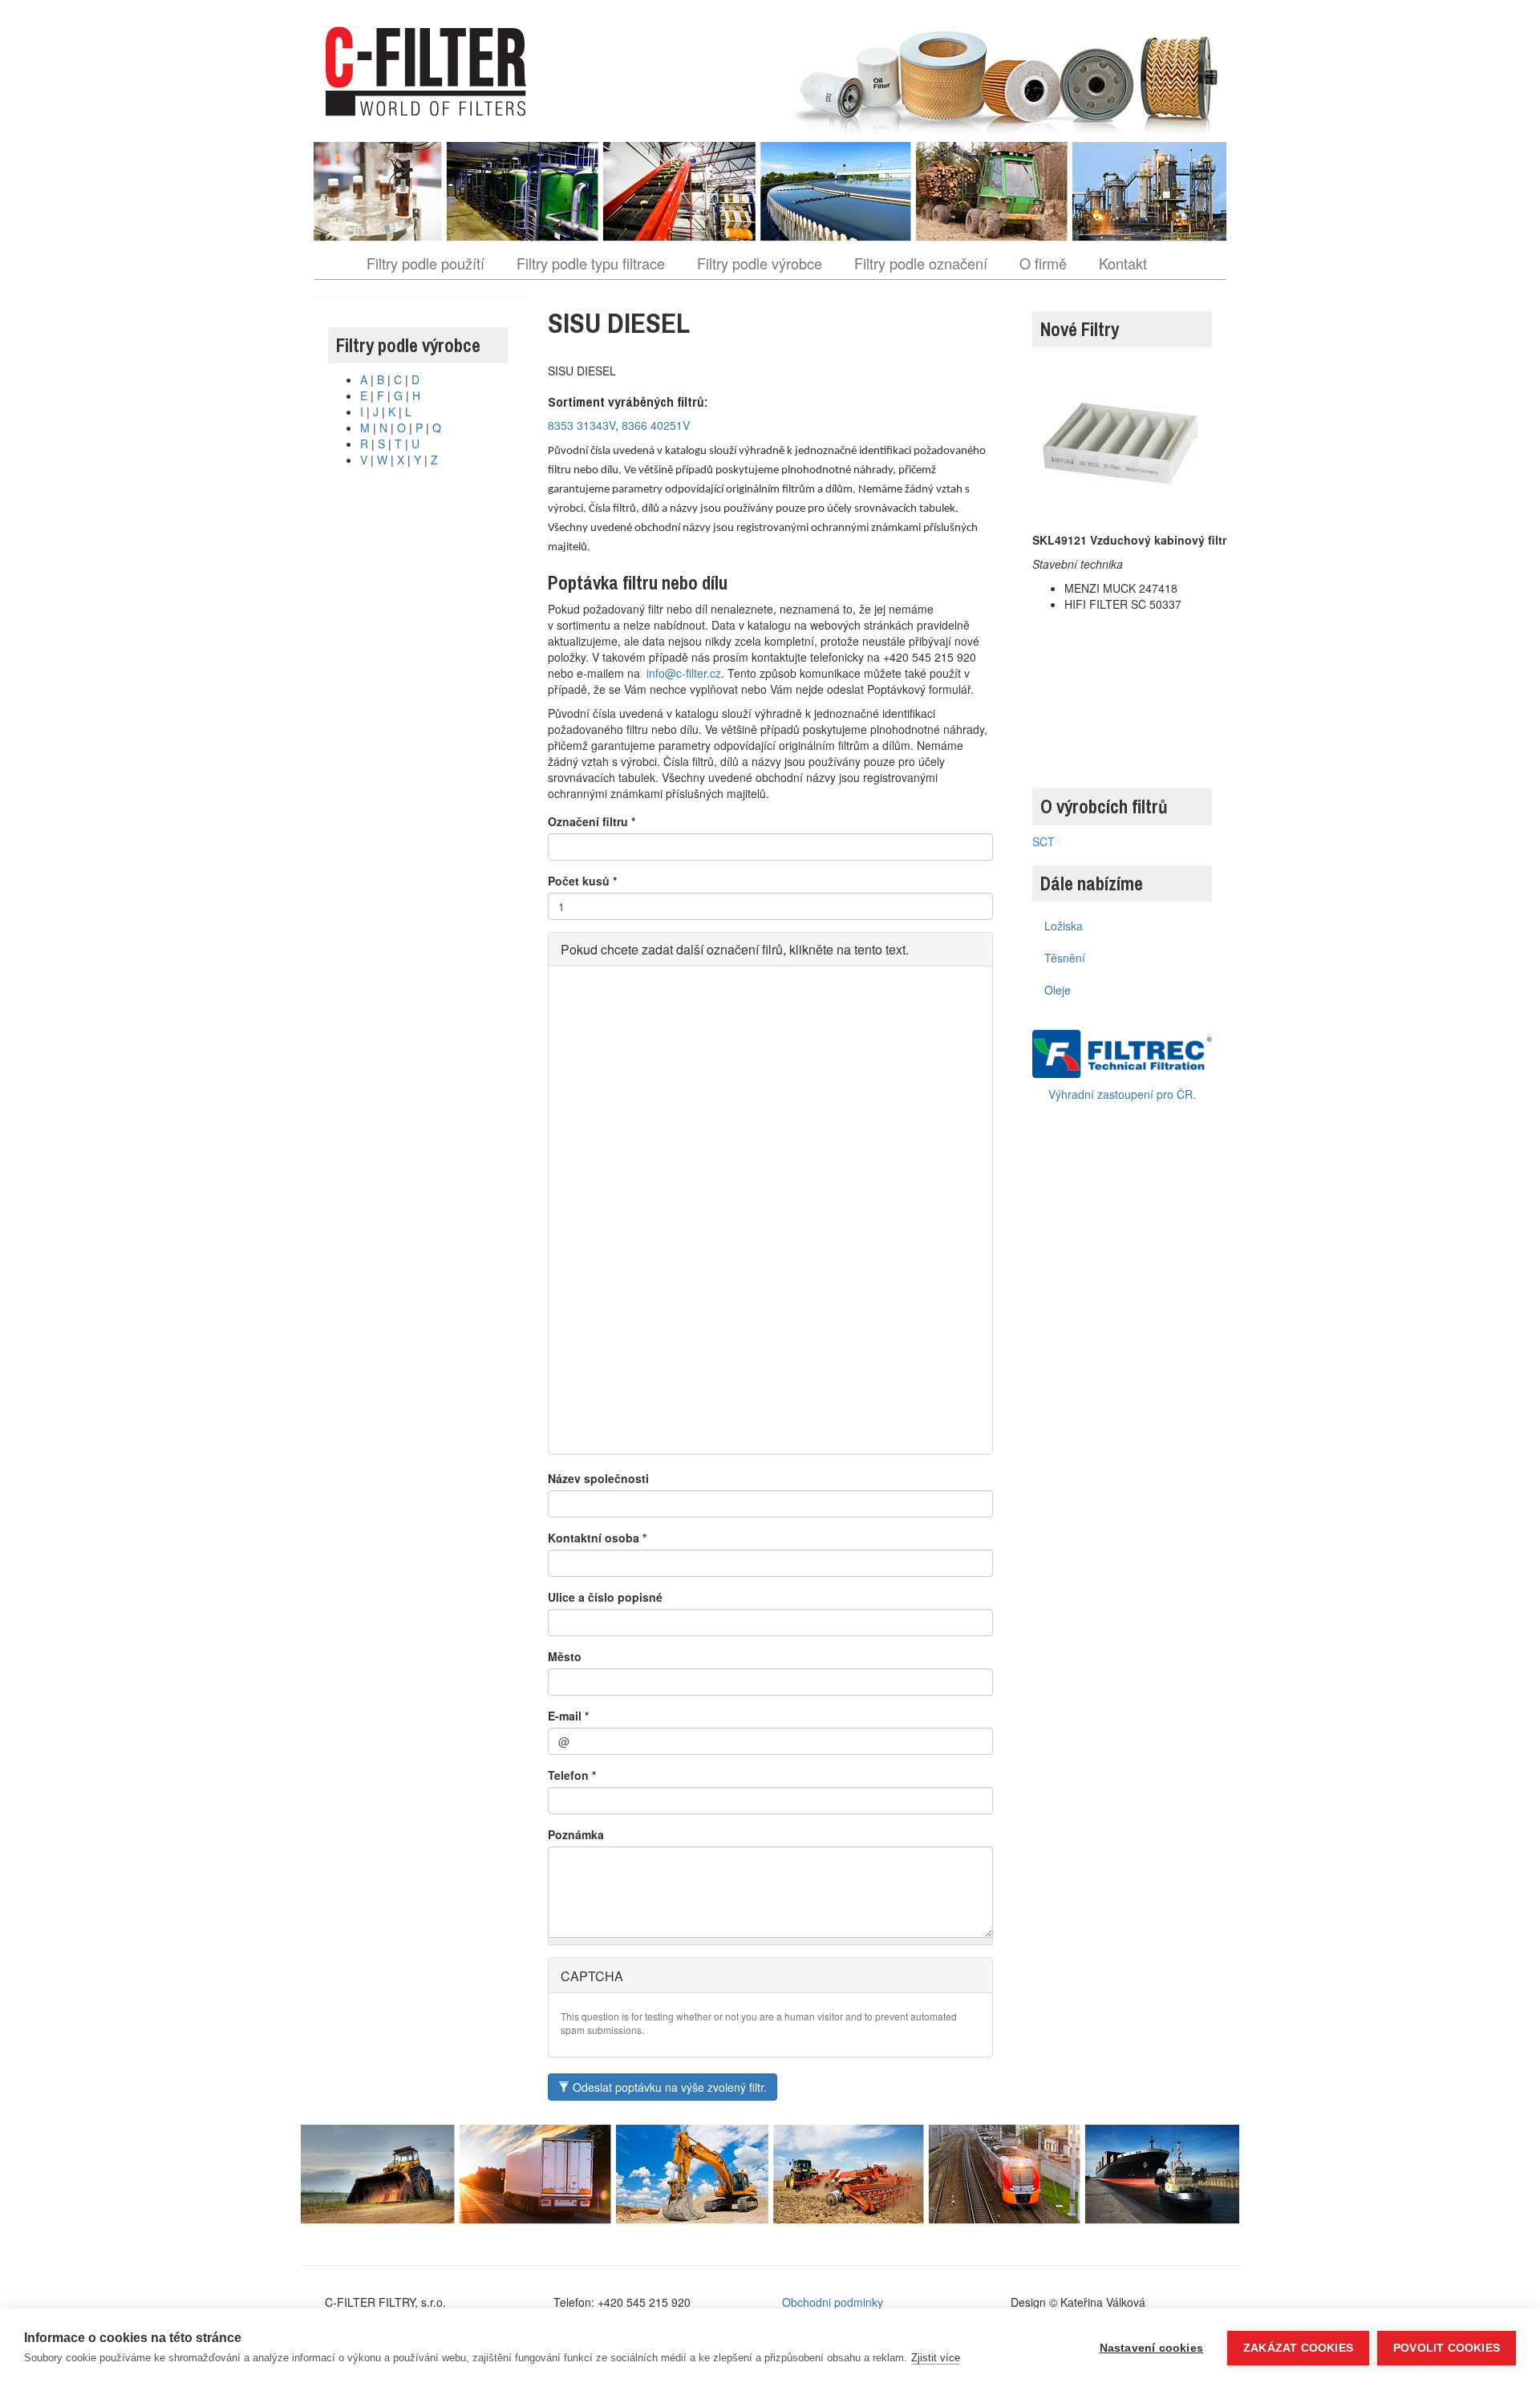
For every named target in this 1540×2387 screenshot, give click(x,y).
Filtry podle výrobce (760, 263)
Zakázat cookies (1298, 2348)
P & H (1047, 841)
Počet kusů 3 (596, 1165)
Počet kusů (582, 881)
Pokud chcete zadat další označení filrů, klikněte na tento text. (735, 949)
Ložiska (1064, 926)
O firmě (1043, 263)
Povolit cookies (1447, 2348)
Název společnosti (598, 1478)
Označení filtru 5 (606, 1343)
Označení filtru (592, 821)
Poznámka (576, 1834)
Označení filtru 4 (606, 1224)
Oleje (1058, 990)
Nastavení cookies (1151, 2348)
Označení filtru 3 (606, 1105)
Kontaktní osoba (597, 1538)
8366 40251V (656, 425)
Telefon (572, 1775)
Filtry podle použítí (426, 263)
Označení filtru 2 (606, 987)
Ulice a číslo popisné (605, 1597)
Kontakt (1123, 263)
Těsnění (1065, 958)
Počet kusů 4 (596, 1283)
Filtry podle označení (921, 263)
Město (565, 1656)
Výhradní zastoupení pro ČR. (1122, 1094)
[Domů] (432, 71)
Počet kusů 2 (596, 1046)
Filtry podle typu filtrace (591, 263)
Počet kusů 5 (596, 1402)
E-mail (568, 1716)
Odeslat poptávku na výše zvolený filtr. (668, 2087)
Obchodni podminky (833, 2302)
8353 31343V (582, 425)
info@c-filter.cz (684, 673)
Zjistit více (936, 2358)
